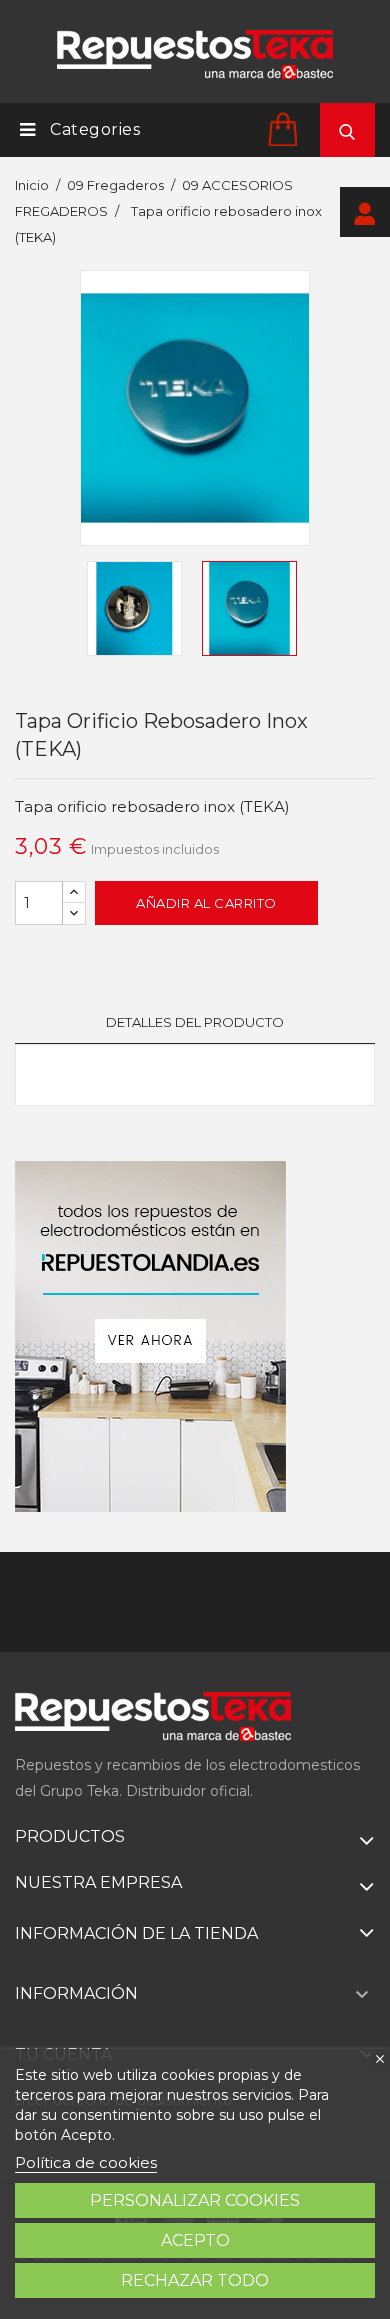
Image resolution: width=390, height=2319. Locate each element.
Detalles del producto (195, 1022)
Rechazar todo (195, 2280)
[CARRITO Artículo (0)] (286, 128)
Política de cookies (86, 2162)
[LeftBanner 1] (150, 1336)
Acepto (195, 2240)
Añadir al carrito (206, 903)
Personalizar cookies (195, 2200)
